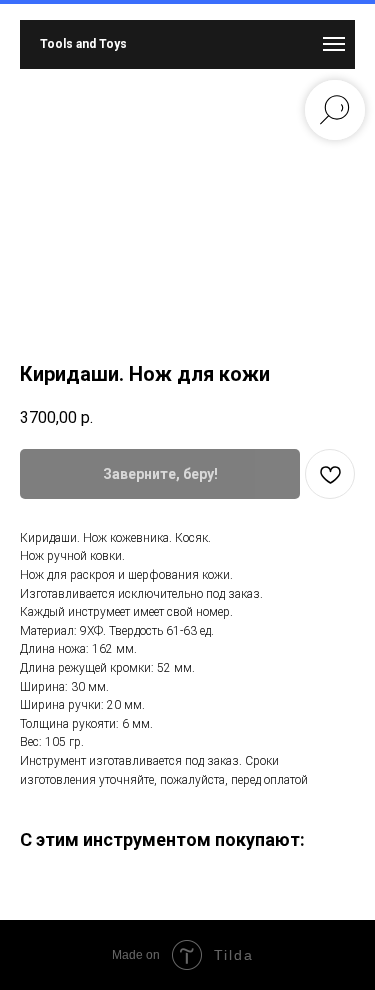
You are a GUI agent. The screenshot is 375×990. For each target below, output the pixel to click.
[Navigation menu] (334, 44)
